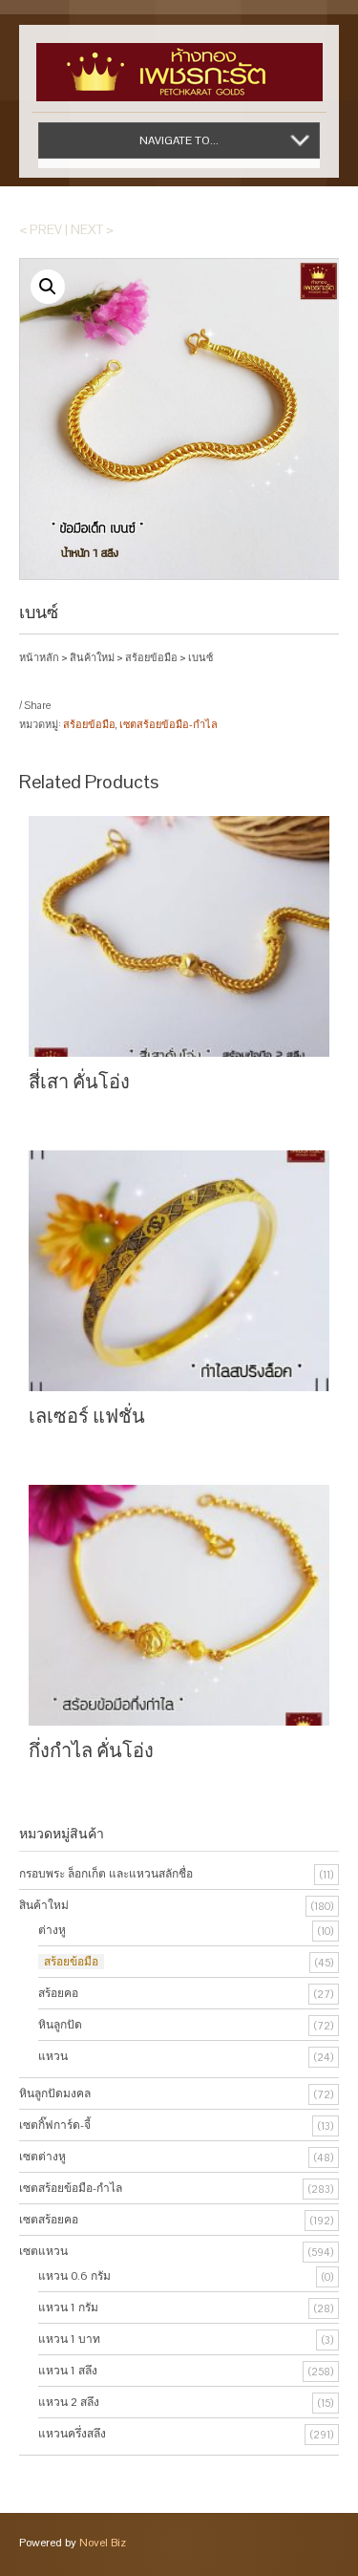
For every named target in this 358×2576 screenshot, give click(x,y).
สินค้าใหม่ (92, 657)
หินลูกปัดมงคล (55, 2093)
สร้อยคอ (58, 1993)
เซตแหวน (43, 2251)
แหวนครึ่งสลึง (72, 2434)
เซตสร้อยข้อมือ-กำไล (168, 724)
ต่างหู (52, 1930)
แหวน (53, 2056)
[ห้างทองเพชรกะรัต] (179, 63)
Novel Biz (103, 2543)
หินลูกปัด (60, 2025)
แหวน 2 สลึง (69, 2402)
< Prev (41, 229)
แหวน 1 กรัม (68, 2308)
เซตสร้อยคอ (49, 2220)
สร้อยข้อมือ (151, 657)
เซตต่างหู (42, 2157)
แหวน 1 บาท (69, 2339)
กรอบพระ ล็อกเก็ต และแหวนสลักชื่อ (106, 1874)
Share (37, 705)
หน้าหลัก (39, 657)
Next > (92, 229)
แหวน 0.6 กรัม (74, 2276)
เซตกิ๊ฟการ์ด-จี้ (55, 2125)
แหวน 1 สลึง (68, 2371)
